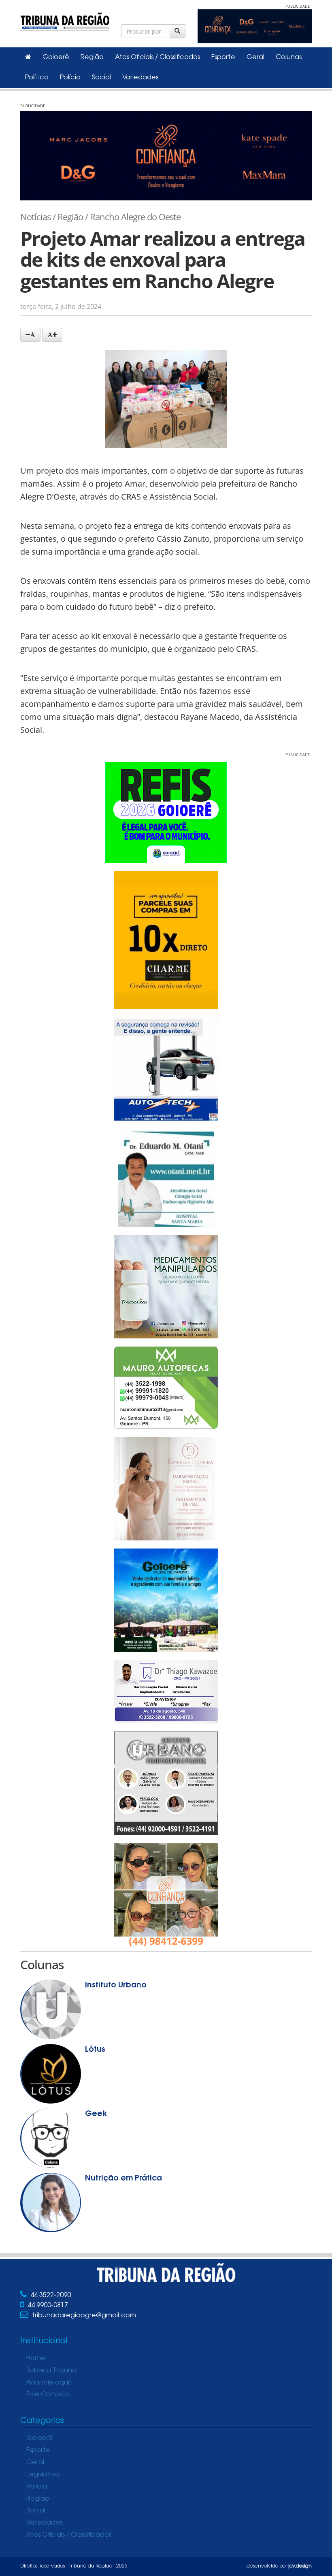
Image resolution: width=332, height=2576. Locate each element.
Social (101, 78)
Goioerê (56, 57)
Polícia (70, 78)
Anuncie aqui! (49, 2383)
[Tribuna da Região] (65, 20)
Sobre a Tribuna (51, 2371)
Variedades (140, 78)
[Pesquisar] (178, 31)
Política (37, 78)
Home (36, 2359)
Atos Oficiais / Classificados (157, 57)
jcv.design (300, 2566)
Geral (255, 57)
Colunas (289, 57)
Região (92, 57)
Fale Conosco (48, 2395)
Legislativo (43, 2475)
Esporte (223, 57)
